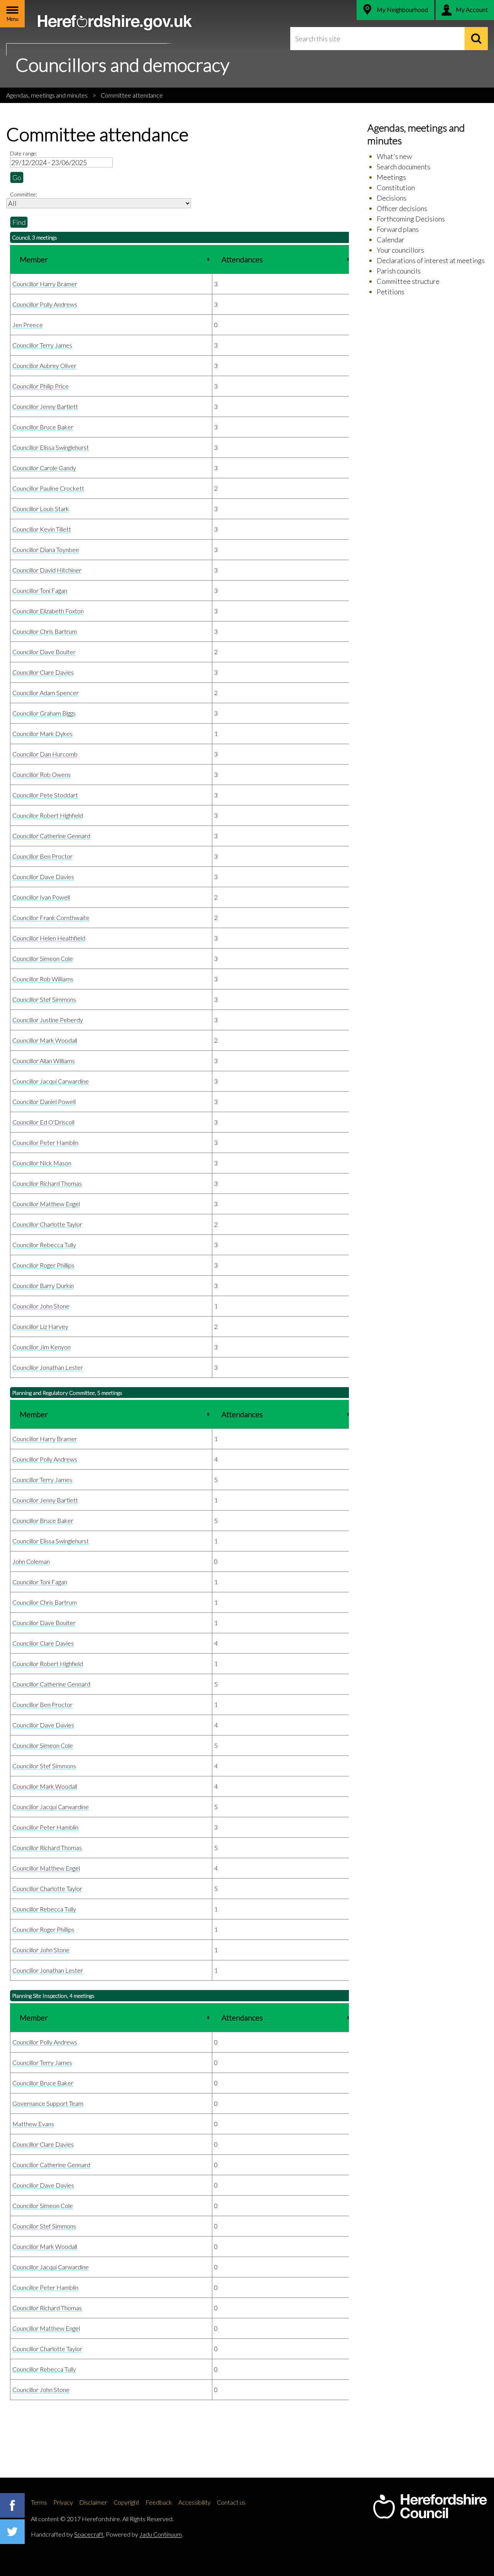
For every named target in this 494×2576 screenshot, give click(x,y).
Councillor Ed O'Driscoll (43, 1122)
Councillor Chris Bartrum (45, 631)
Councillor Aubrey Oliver (44, 365)
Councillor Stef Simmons (44, 999)
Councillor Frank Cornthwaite (51, 917)
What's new (394, 156)
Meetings (391, 177)
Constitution (396, 187)
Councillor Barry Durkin (43, 1285)
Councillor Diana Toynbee (46, 549)
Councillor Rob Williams (43, 979)
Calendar (391, 240)
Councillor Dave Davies (43, 877)
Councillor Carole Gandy (44, 468)
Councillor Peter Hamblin (45, 1142)
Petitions (391, 292)
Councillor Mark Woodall (45, 1040)
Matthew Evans (33, 2124)
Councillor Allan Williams (44, 1061)
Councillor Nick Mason (42, 1163)
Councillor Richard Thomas (47, 1183)
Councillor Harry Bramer (45, 284)
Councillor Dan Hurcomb (45, 754)
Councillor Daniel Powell (44, 1101)
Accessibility (195, 2502)
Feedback (159, 2502)
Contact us (231, 2502)
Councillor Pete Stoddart (45, 795)
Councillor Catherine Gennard (51, 836)
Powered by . (144, 2534)
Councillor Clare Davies (43, 672)
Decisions (392, 198)
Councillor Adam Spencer (46, 693)
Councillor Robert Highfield (48, 815)
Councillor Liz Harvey (40, 1326)
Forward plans (398, 229)
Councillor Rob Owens (41, 774)
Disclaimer (93, 2502)
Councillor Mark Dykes (42, 733)
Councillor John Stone (41, 1306)
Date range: (24, 153)
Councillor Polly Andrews (45, 304)
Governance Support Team (48, 2103)
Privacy (63, 2502)
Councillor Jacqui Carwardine (51, 1081)
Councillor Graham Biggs (44, 713)
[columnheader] (111, 259)
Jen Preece (28, 325)
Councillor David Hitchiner (47, 570)
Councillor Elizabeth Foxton (48, 611)
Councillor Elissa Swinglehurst (51, 447)
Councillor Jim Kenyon (41, 1347)
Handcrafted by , (68, 2534)
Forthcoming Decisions (411, 219)
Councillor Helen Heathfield (49, 938)
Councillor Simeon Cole (43, 958)
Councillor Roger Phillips (43, 1265)
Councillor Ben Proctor (42, 856)
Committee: (24, 194)
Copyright (126, 2502)
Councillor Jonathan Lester (48, 1367)
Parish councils (399, 271)
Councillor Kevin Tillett (42, 529)
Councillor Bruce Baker (43, 427)
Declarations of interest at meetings (431, 260)
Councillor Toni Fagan (40, 590)
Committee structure (408, 281)
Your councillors (400, 250)
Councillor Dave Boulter (44, 652)
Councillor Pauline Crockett (48, 488)
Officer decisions (402, 208)
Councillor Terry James (42, 345)
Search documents (403, 167)
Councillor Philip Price (41, 386)
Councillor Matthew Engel (46, 1204)
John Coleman (31, 1561)
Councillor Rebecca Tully (44, 1245)
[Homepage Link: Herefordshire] (430, 2507)
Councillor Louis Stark (41, 509)
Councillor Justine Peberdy (48, 1020)
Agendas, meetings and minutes (47, 95)
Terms (39, 2502)
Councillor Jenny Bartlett (45, 406)
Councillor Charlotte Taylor (47, 1224)
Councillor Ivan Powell (41, 897)
